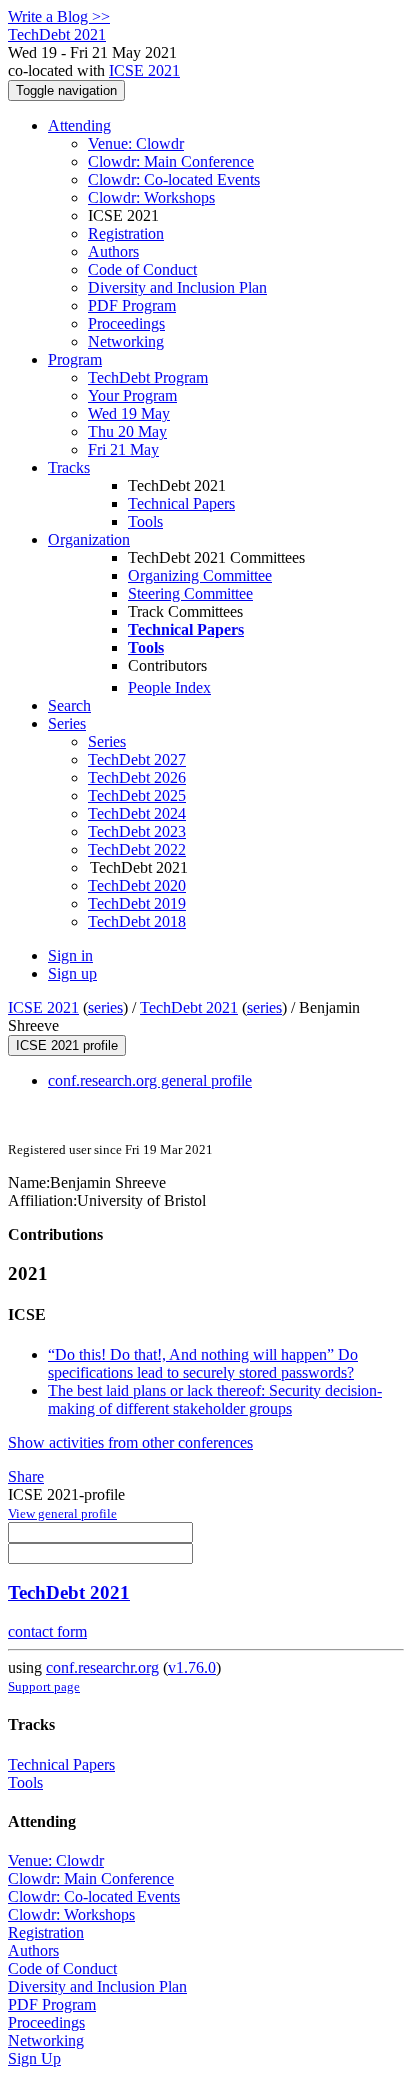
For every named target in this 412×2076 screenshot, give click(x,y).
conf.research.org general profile (150, 1080)
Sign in (70, 955)
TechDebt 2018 (137, 921)
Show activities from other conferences (130, 1442)
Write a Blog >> (59, 16)
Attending (79, 125)
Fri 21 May (123, 449)
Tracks (69, 467)
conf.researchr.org (102, 1667)
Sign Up (34, 2058)
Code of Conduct (142, 269)
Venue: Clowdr (136, 143)
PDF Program (132, 305)
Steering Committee (190, 593)
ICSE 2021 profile (67, 1045)
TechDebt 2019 (137, 903)
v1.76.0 (192, 1667)
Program (75, 359)
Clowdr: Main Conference (171, 161)
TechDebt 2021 (189, 1007)
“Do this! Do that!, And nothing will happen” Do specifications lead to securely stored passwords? (203, 1363)
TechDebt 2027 (137, 759)
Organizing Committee (200, 575)
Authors (113, 251)
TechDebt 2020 (137, 885)
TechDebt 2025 (137, 795)
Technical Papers (181, 503)
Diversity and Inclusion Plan (177, 287)
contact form (47, 1631)
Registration (126, 233)
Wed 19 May (129, 413)
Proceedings (126, 323)
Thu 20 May (127, 431)
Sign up (72, 973)
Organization (89, 539)
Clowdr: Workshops (151, 197)
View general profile (62, 1513)
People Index (169, 687)
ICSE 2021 (144, 70)
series (105, 1007)
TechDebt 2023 (137, 831)
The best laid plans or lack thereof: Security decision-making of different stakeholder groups (215, 1399)
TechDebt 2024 (137, 813)
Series (107, 741)
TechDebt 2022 (137, 849)
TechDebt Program (148, 377)
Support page (44, 1686)
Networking (126, 341)
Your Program (132, 395)
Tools (145, 521)
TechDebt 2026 (137, 777)
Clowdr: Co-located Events (174, 179)
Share (26, 1476)
